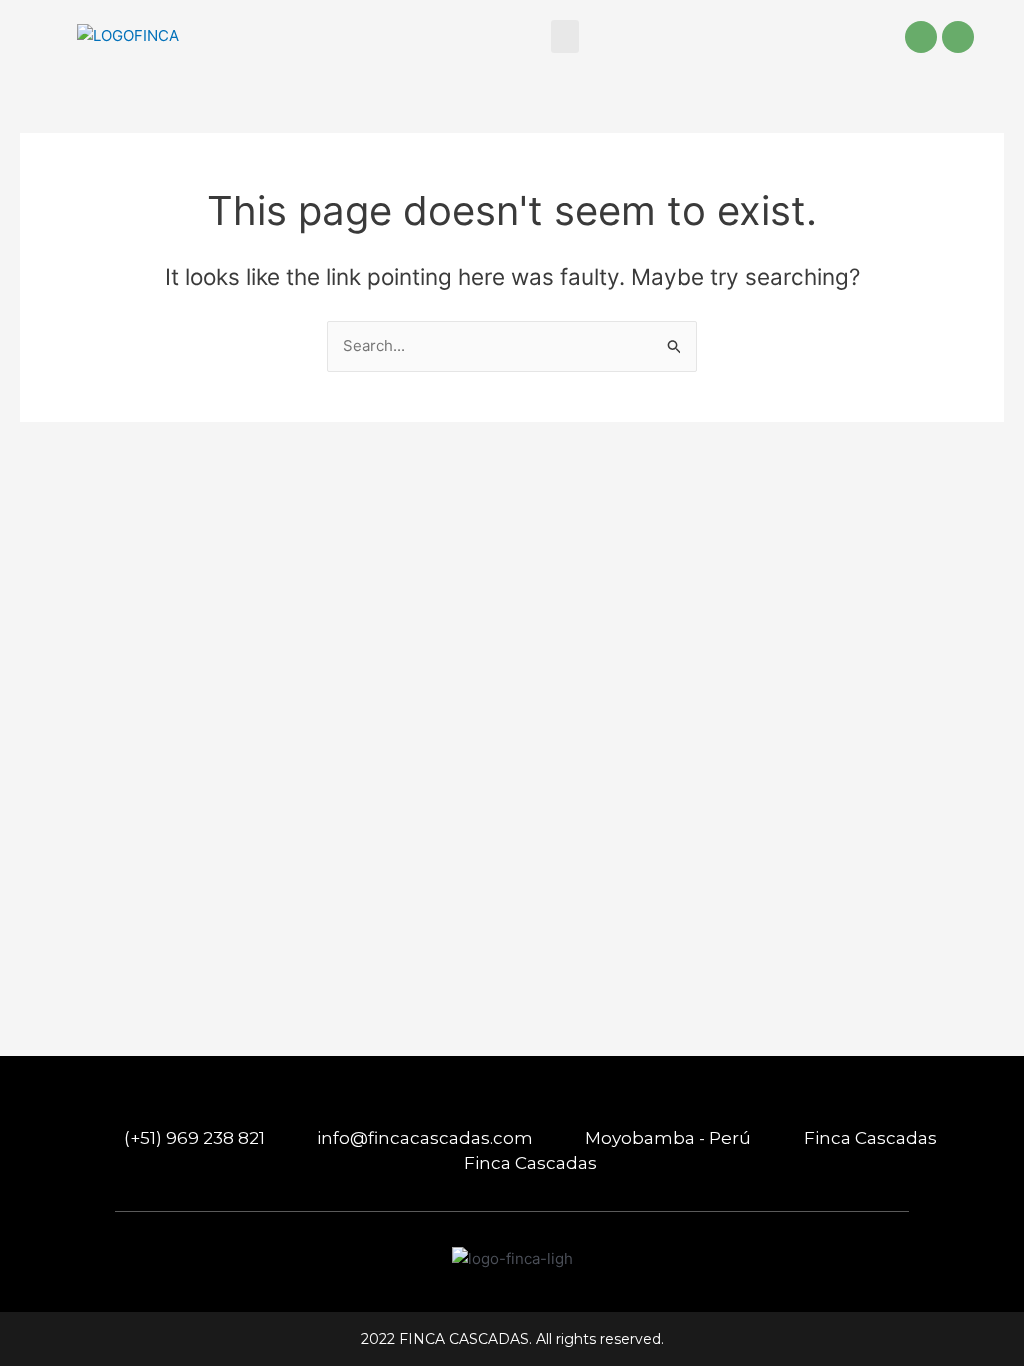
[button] (565, 36)
